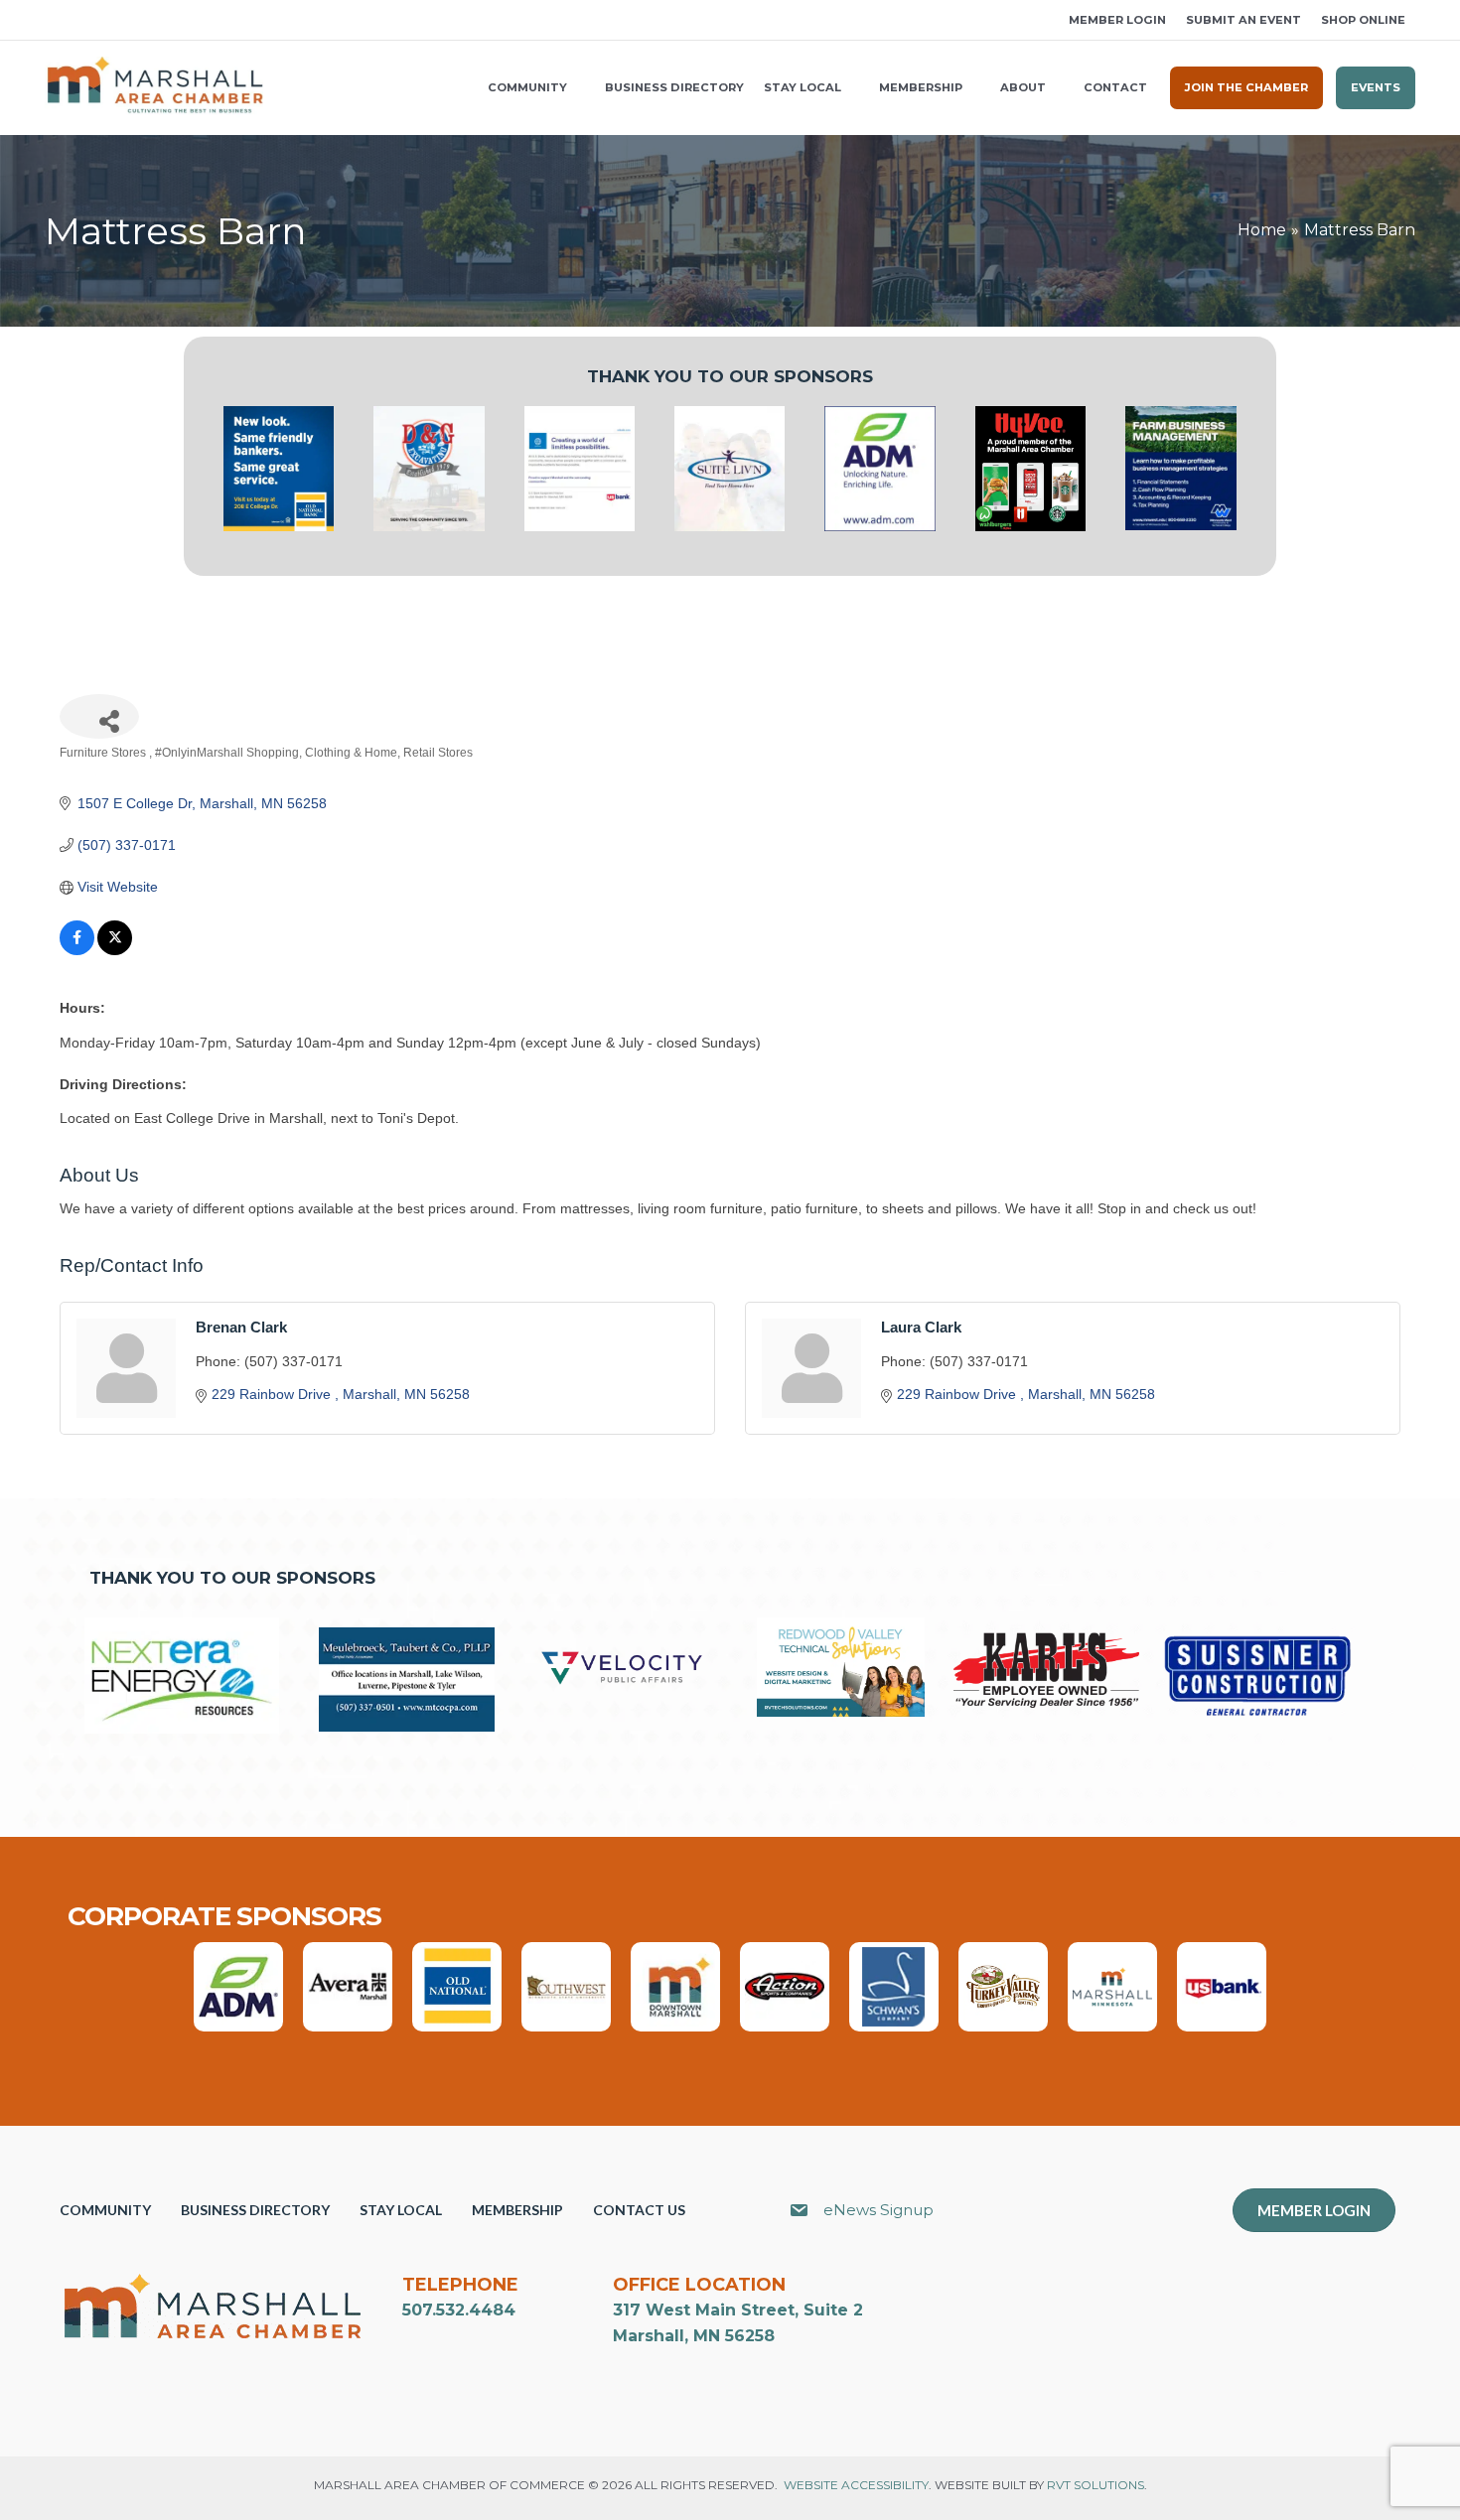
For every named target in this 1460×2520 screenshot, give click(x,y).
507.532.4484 (459, 2310)
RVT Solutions (1095, 2485)
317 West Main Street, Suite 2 (738, 2310)
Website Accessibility (856, 2485)
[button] (52, 20)
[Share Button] (99, 716)
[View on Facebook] (77, 950)
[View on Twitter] (115, 950)
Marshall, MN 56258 (694, 2336)
